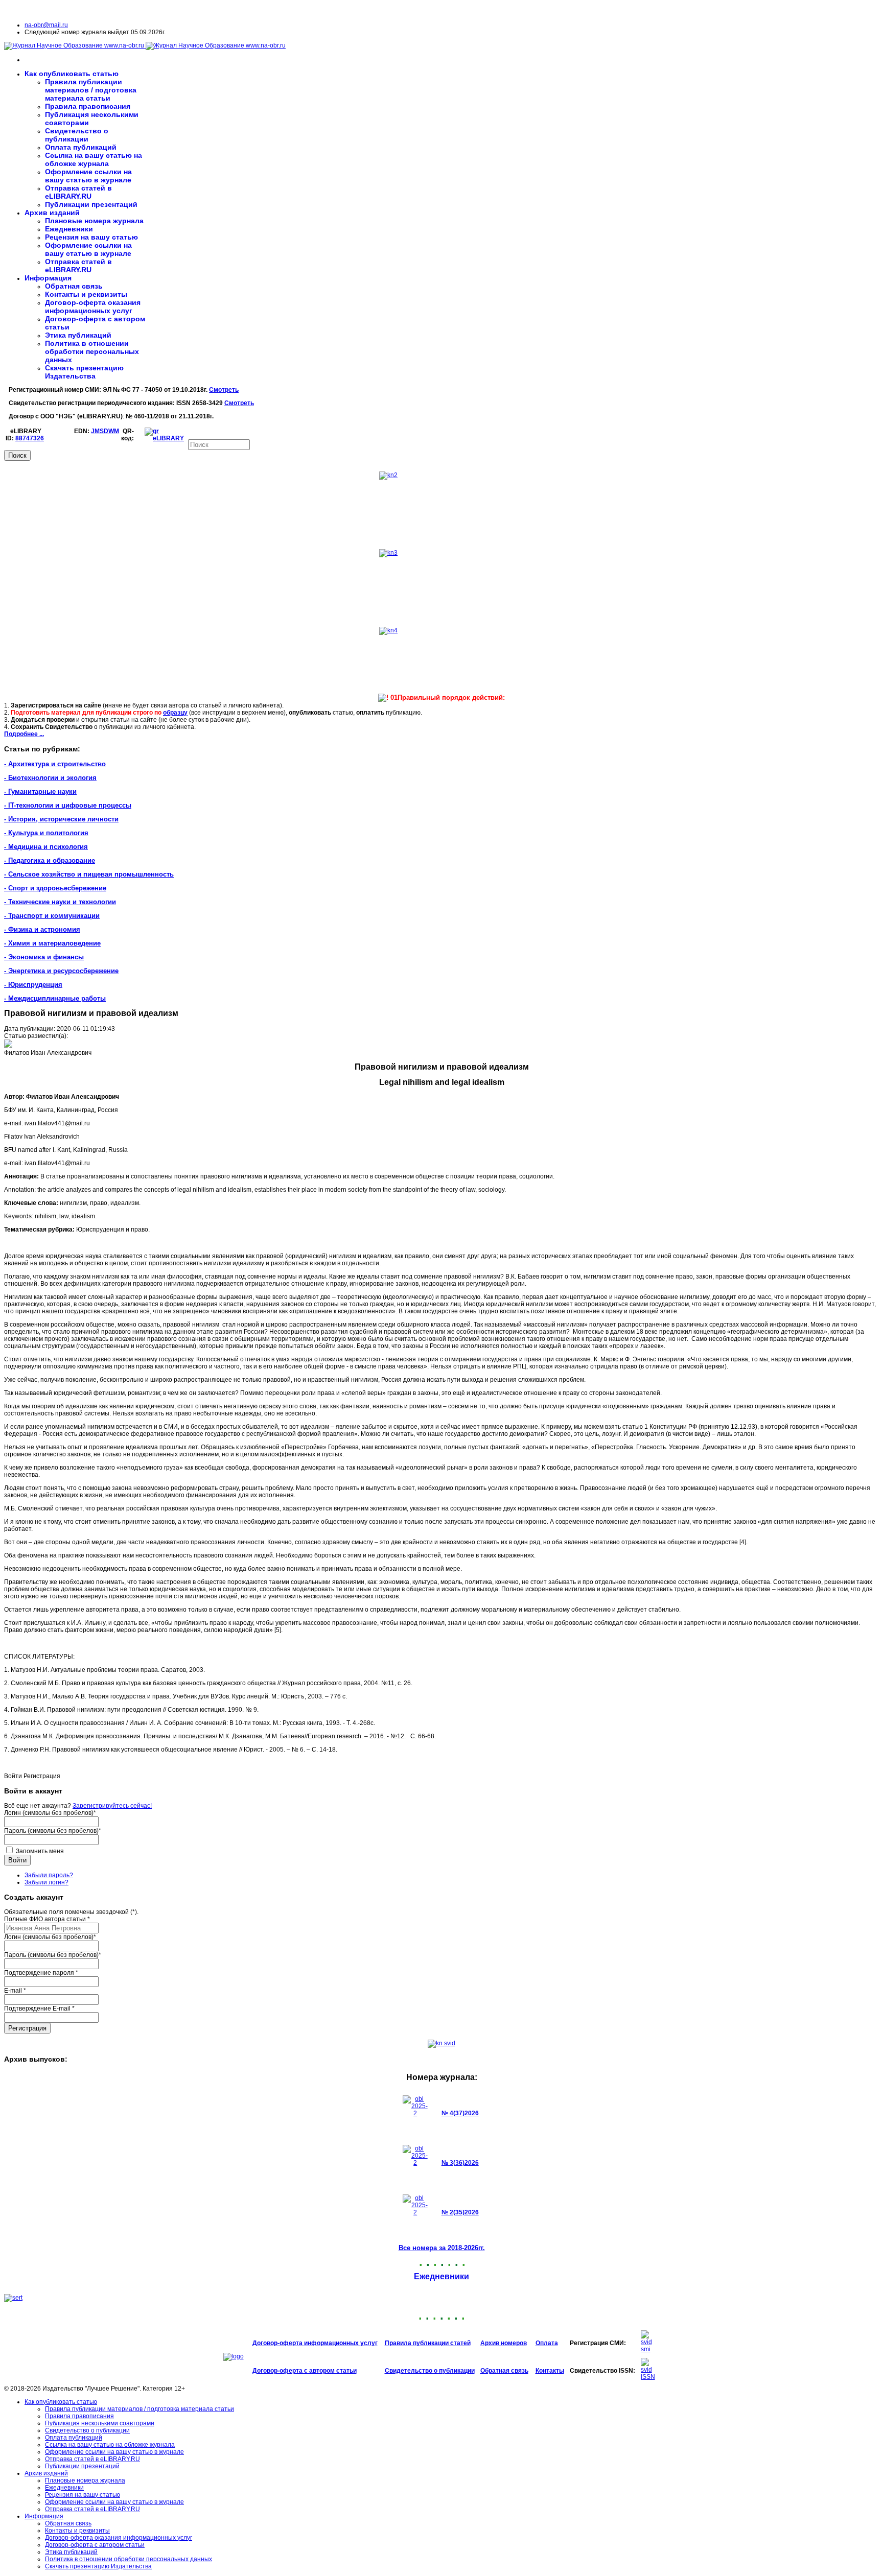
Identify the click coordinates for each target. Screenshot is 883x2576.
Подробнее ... (24, 734)
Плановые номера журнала (94, 221)
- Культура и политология (46, 833)
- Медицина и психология (46, 847)
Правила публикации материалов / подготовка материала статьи (91, 90)
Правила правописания (88, 106)
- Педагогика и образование (50, 860)
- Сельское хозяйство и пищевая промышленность (89, 874)
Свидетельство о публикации (77, 135)
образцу (175, 713)
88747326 (30, 438)
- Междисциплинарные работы (55, 998)
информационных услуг (341, 2343)
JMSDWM (105, 431)
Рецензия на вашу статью (91, 237)
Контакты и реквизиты (86, 294)
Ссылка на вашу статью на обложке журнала (94, 159)
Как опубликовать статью (72, 74)
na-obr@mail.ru (46, 25)
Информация (48, 278)
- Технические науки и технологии (60, 902)
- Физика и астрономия (42, 929)
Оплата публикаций (81, 147)
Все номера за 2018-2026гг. (442, 2248)
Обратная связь (74, 286)
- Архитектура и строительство (55, 764)
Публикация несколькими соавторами (100, 2423)
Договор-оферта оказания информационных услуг (93, 306)
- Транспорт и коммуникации (52, 916)
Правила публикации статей (428, 2343)
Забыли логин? (47, 1882)
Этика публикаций (78, 335)
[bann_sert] (13, 2298)
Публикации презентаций (91, 204)
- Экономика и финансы (44, 957)
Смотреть (224, 390)
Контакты (550, 2371)
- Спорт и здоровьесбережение (55, 888)
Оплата (547, 2343)
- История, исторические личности (61, 819)
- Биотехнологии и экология (50, 778)
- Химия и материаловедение (52, 943)
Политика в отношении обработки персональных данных (92, 351)
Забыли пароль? (49, 1875)
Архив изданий (52, 212)
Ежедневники (69, 229)
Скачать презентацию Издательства (84, 372)
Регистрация (27, 2028)
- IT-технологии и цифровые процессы (68, 805)
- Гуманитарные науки (40, 791)
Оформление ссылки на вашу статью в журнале (88, 176)
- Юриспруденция (33, 985)
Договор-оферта (278, 2343)
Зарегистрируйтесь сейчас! (112, 1806)
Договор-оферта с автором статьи (305, 2371)
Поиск (17, 455)
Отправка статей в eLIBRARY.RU (78, 192)
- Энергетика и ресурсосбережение (61, 971)
